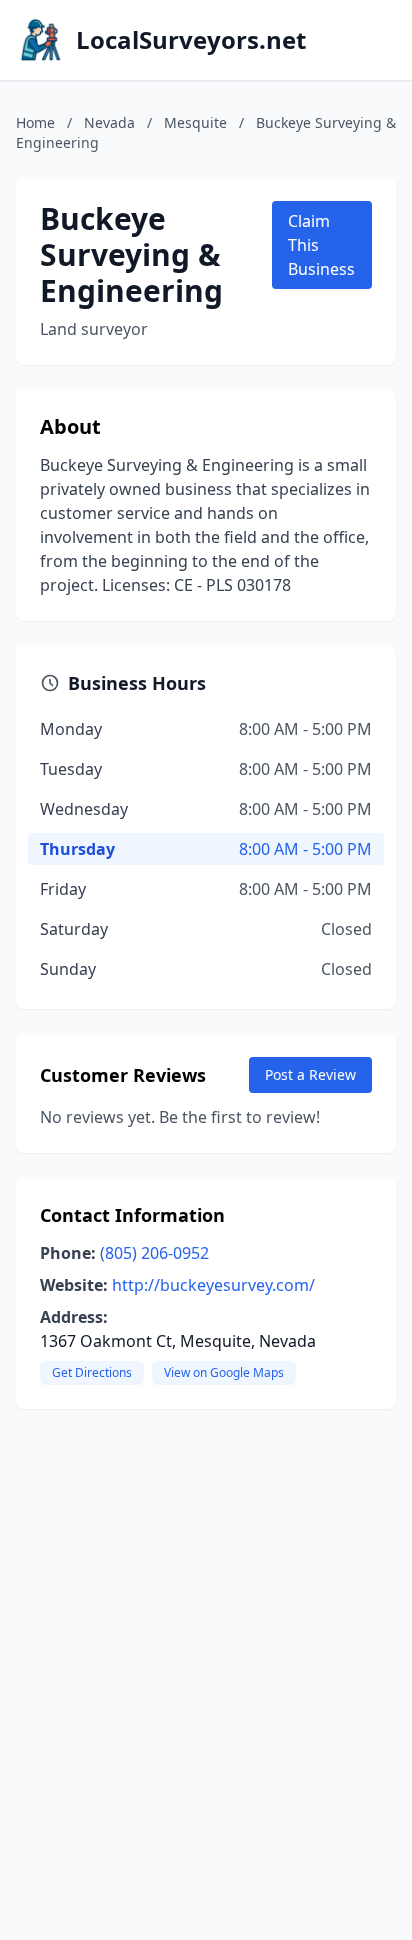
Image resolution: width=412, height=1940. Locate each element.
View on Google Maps (224, 1372)
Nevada (109, 122)
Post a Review (310, 1074)
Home (35, 122)
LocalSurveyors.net (191, 40)
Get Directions (92, 1372)
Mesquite (195, 122)
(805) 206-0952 (154, 1253)
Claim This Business (321, 245)
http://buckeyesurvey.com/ (213, 1285)
